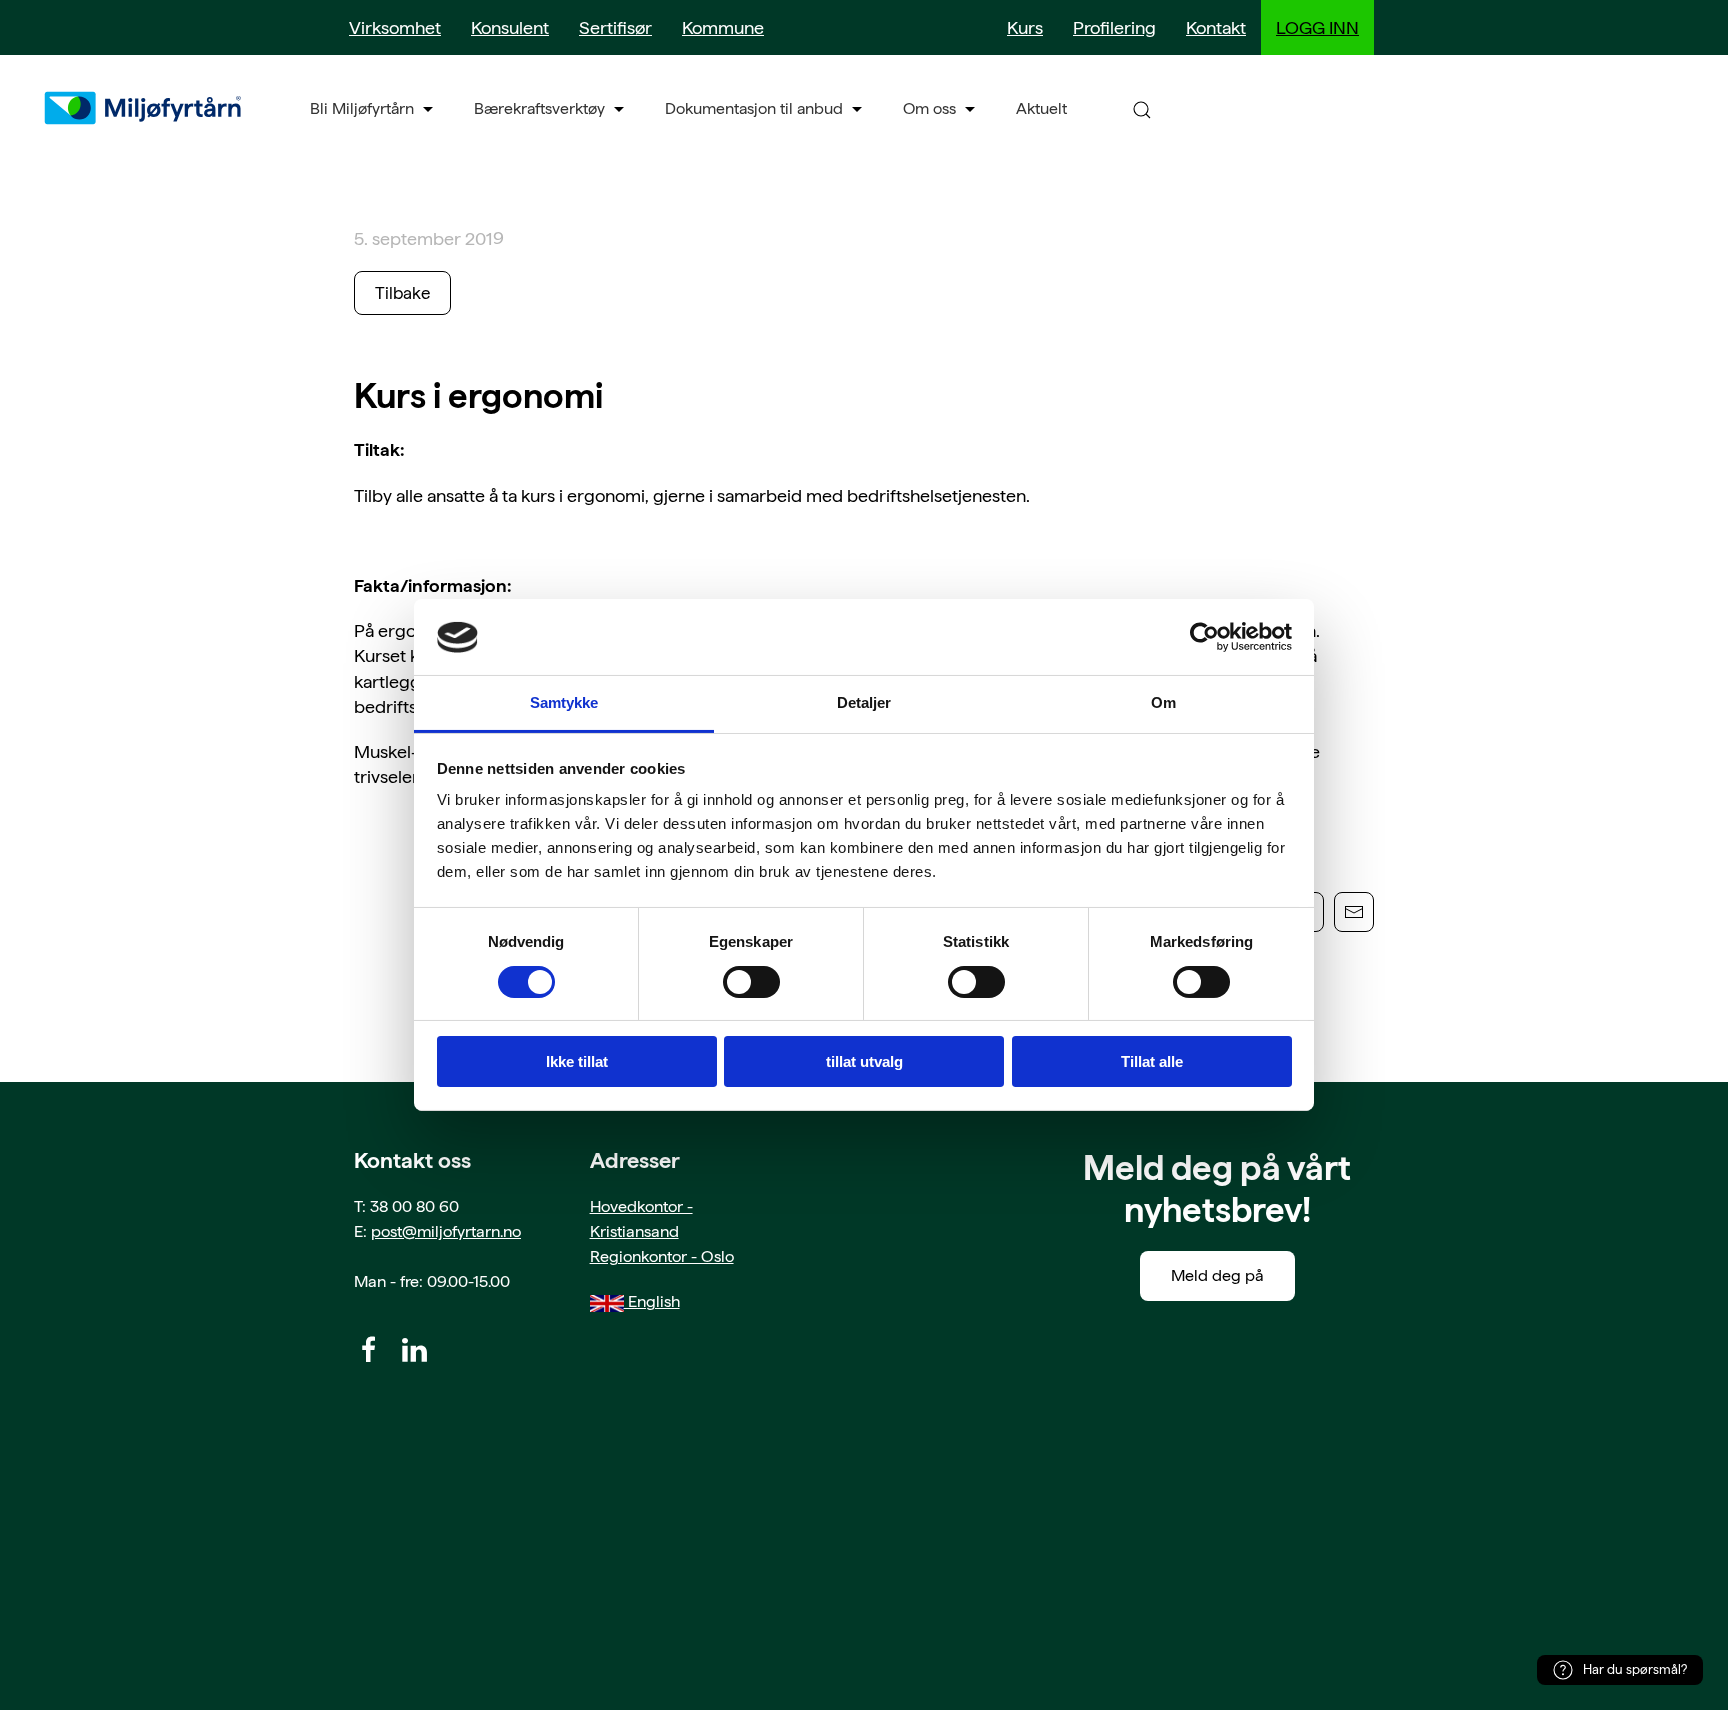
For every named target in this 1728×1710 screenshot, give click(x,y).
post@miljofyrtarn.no (446, 1231)
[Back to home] (145, 108)
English (652, 1301)
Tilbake (402, 293)
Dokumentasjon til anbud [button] (754, 108)
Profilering (1114, 27)
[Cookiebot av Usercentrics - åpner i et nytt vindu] (1204, 637)
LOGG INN (1317, 27)
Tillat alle (1152, 1062)
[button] (1142, 108)
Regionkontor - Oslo (662, 1256)
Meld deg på (1217, 1275)
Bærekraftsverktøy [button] (539, 108)
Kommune (723, 27)
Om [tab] (1163, 703)
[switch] (751, 982)
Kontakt (1216, 27)
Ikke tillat (577, 1062)
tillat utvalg (864, 1062)
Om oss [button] (929, 108)
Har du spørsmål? (1635, 1669)
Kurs (1025, 27)
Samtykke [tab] (564, 703)
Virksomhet (395, 27)
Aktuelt (1041, 108)
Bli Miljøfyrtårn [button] (362, 108)
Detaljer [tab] (864, 703)
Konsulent (510, 27)
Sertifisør (615, 27)
